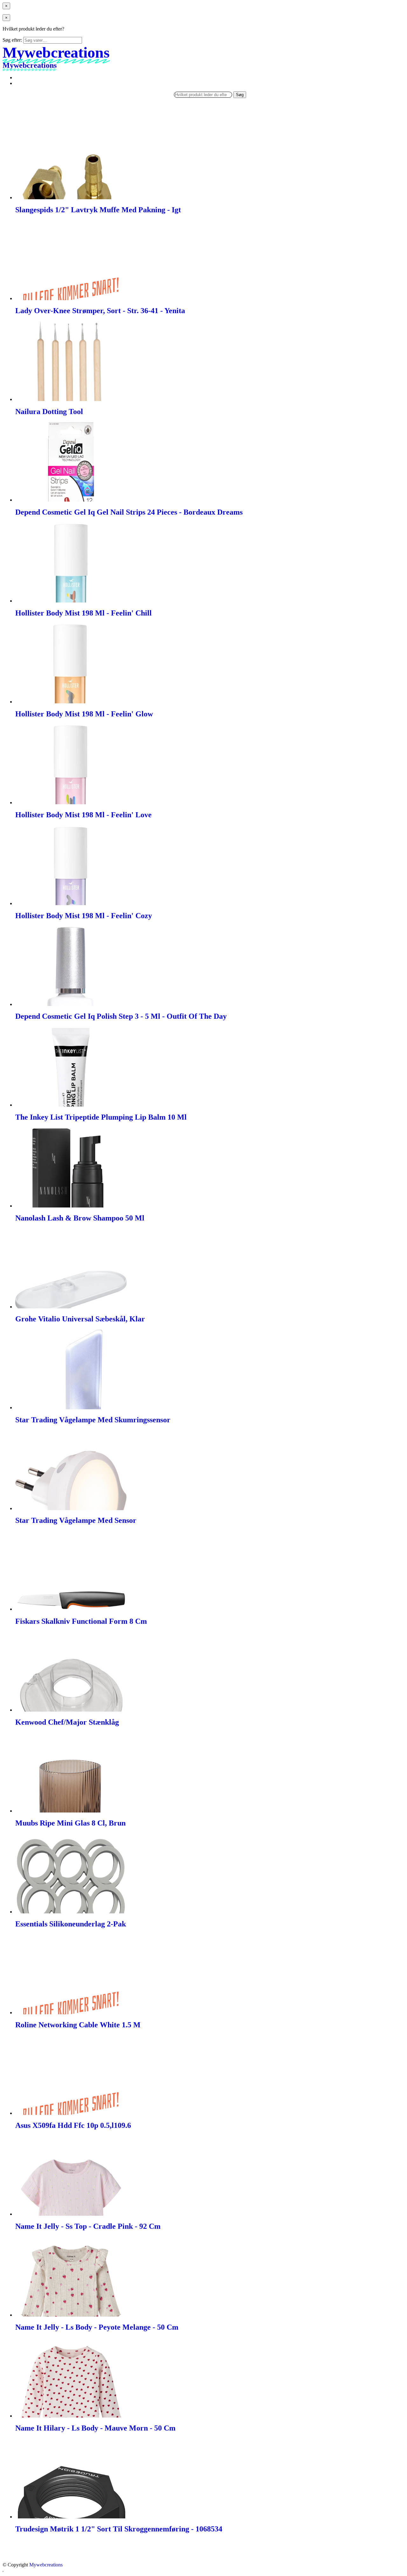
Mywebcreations (46, 2565)
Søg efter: (12, 40)
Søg (240, 95)
